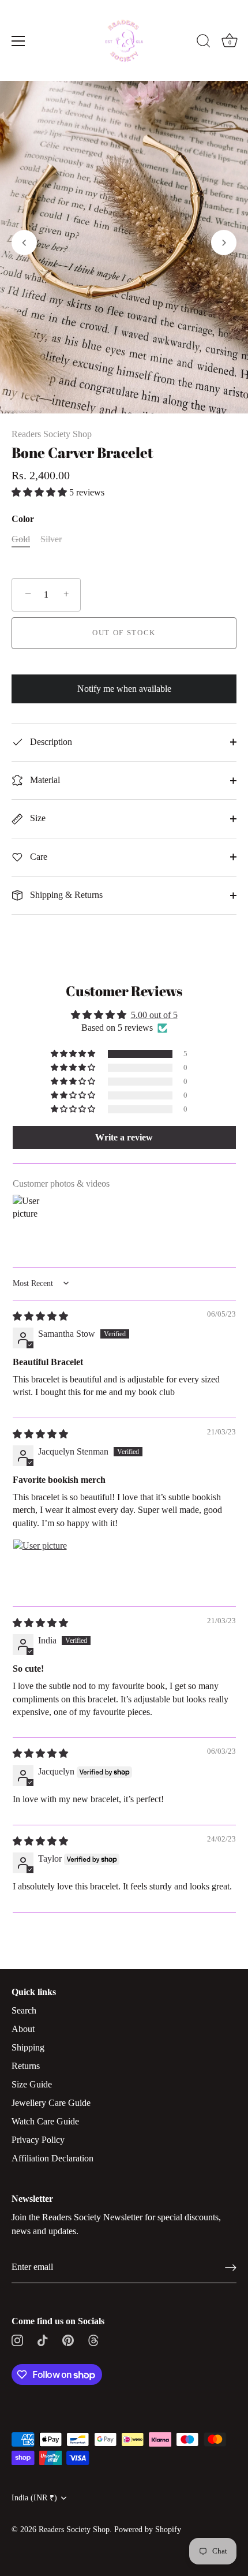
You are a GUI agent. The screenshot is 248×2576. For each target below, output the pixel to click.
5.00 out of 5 (154, 1015)
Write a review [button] (124, 1137)
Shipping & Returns (65, 895)
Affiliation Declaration (52, 2158)
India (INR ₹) (34, 2498)
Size (37, 818)
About (23, 2029)
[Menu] (18, 41)
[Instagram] (17, 2340)
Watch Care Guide (45, 2121)
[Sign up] (231, 2268)
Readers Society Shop (52, 434)
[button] (24, 243)
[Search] (204, 43)
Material (44, 780)
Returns (26, 2066)
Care (37, 857)
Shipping (28, 2047)
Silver (51, 539)
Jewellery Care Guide (51, 2103)
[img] (40, 1316)
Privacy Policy (38, 2140)
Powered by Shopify (148, 2530)
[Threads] (93, 2340)
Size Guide (32, 2084)
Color (23, 519)
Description (50, 742)
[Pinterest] (68, 2340)
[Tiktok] (43, 2340)
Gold (21, 539)
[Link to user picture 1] (40, 1567)
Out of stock (124, 633)
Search (24, 2010)
